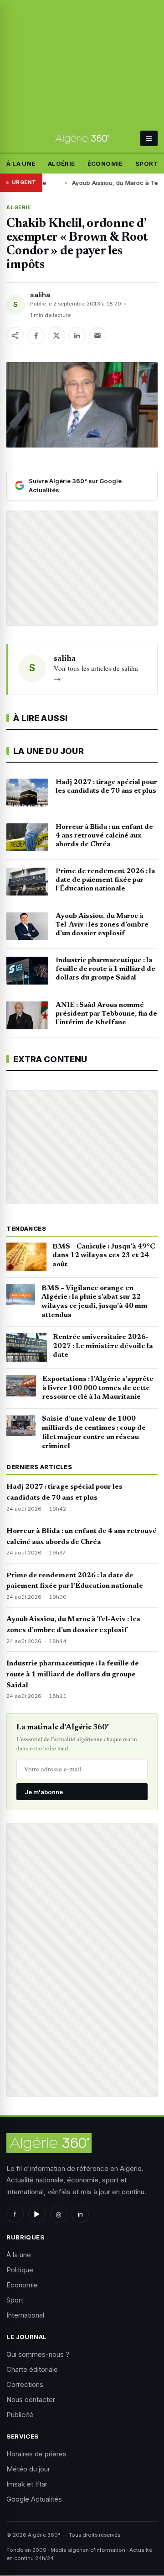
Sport (147, 163)
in (80, 2214)
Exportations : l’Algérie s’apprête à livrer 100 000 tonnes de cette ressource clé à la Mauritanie (98, 1388)
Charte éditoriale (32, 2369)
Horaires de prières (36, 2454)
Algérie (61, 163)
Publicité (20, 2415)
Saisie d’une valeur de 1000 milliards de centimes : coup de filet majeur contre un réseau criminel (94, 1432)
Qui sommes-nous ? (38, 2354)
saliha (40, 295)
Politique (20, 2270)
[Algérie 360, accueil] (82, 138)
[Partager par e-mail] (97, 336)
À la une (21, 163)
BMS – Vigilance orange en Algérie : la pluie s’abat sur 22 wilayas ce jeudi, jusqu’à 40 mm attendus (95, 1302)
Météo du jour (28, 2469)
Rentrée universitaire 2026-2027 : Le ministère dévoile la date (103, 1346)
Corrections (25, 2384)
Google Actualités (34, 2499)
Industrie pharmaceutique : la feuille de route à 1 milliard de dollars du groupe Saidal (73, 1675)
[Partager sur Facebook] (36, 336)
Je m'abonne (44, 1792)
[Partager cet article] (15, 336)
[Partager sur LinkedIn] (77, 336)
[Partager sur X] (56, 336)
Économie (105, 163)
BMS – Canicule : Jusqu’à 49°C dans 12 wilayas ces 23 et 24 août (104, 1256)
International (25, 2315)
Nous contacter (31, 2400)
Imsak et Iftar (27, 2484)
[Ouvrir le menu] (149, 138)
